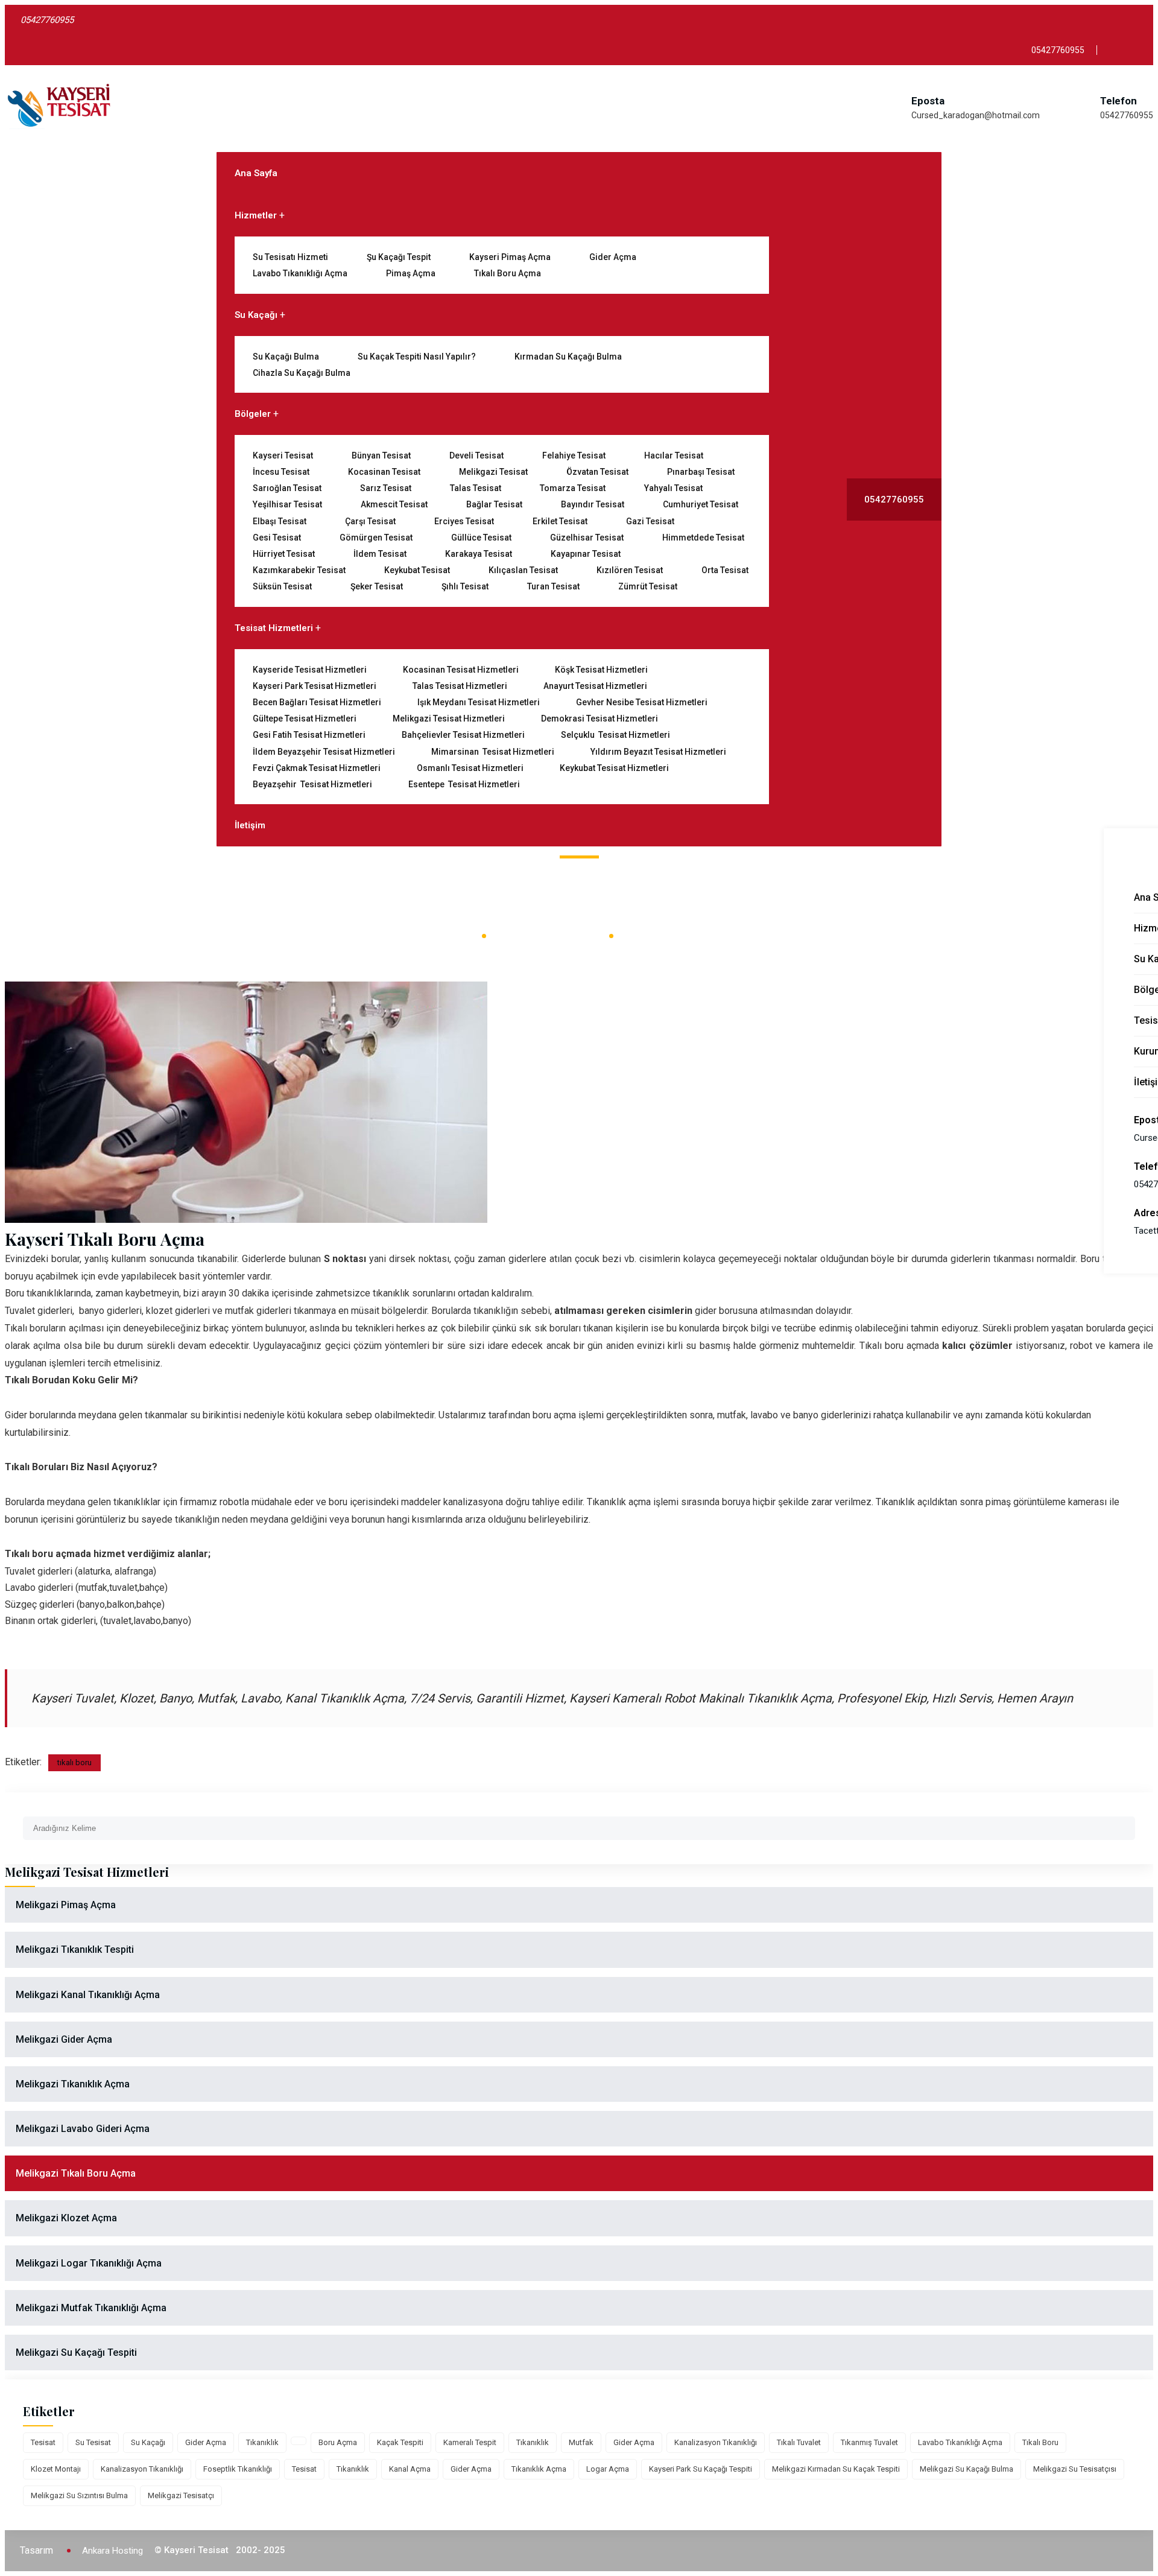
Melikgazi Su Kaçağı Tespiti (76, 2352)
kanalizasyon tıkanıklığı (716, 2442)
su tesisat (93, 2442)
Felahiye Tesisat (574, 455)
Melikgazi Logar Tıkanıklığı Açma (89, 2263)
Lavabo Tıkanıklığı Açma (300, 273)
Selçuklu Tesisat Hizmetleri (615, 735)
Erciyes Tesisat (464, 521)
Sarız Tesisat (386, 488)
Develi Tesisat (476, 455)
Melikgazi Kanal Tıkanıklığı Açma (88, 1995)
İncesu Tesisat (281, 472)
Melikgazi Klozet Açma (66, 2218)
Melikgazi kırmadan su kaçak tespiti (836, 2469)
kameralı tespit (470, 2442)
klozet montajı (56, 2469)
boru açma (338, 2442)
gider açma (206, 2442)
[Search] (1126, 1823)
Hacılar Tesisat (674, 455)
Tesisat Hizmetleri (274, 628)
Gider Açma (613, 257)
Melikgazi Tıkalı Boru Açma (76, 2173)
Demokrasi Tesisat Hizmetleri (600, 719)
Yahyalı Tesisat (673, 488)
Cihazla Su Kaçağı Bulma (302, 373)
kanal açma (410, 2469)
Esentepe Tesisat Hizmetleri (464, 784)
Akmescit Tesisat (394, 504)
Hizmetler (256, 215)
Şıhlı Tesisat (465, 586)
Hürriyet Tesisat (284, 554)
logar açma (608, 2469)
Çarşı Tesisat (370, 521)
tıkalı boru (74, 1762)
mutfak (581, 2442)
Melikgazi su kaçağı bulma (967, 2469)
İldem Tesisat (380, 554)
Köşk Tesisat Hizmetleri (601, 670)
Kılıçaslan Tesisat (523, 570)
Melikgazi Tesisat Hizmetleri (449, 719)
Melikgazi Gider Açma (64, 2039)
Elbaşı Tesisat (280, 521)
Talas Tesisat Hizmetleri (460, 686)
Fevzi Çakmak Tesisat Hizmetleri (317, 768)
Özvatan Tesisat (597, 472)
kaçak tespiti (400, 2442)
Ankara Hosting (112, 2551)
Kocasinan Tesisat (384, 472)
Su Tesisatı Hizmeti (290, 257)
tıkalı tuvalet (799, 2442)
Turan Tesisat (553, 586)
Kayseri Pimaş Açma (510, 257)
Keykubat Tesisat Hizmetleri (614, 768)
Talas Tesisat (476, 488)
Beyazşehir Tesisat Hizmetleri (312, 784)
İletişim (250, 825)
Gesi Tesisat (277, 538)
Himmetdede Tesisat (703, 538)
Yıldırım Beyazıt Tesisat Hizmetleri (658, 752)
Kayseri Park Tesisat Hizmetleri (315, 686)
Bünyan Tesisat (381, 455)
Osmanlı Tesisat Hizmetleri (470, 768)
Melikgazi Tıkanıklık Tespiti (75, 1949)
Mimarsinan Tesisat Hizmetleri (493, 752)
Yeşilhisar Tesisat (287, 504)
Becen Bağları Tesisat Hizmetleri (317, 702)
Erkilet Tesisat (560, 521)
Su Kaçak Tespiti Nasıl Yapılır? (417, 357)
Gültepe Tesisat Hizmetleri (305, 719)
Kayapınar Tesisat (586, 554)
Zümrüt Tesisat (648, 586)
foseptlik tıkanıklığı (238, 2469)
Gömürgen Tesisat (376, 538)
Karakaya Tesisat (479, 554)
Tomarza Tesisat (573, 488)
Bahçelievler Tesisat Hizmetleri (463, 735)
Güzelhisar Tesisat (587, 538)
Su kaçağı (148, 2442)
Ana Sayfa (256, 173)
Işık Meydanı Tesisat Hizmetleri (479, 702)
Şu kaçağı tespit (399, 257)
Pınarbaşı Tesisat (701, 472)
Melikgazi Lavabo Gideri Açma (83, 2129)
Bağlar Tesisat (494, 504)
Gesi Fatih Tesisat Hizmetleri (309, 735)
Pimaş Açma (411, 273)
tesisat (43, 2442)
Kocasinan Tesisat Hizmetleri (461, 670)
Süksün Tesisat (282, 586)
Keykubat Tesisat (417, 570)
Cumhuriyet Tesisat (701, 504)
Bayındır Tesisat (593, 504)
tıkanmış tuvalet (869, 2442)
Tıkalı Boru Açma (508, 273)
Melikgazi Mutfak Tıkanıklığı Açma (91, 2308)
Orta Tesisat (725, 570)
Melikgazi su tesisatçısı (1075, 2469)
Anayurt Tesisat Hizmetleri (595, 686)
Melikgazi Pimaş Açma (66, 1905)
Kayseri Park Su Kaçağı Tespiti (701, 2469)
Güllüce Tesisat (481, 538)
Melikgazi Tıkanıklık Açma (73, 2084)
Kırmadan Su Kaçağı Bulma (568, 357)
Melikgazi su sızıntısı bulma (79, 2495)
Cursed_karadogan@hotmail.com (976, 115)
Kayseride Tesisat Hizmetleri (310, 670)
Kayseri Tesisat (283, 455)
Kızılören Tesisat (630, 570)
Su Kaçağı (256, 315)
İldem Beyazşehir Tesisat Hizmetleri (324, 752)
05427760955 (1127, 115)
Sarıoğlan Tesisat (287, 488)
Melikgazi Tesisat (493, 472)
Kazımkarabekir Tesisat (299, 570)
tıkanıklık (262, 2442)
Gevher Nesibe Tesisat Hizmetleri (642, 702)
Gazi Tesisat (650, 521)
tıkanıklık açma (539, 2469)
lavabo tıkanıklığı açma (960, 2442)
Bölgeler (253, 414)
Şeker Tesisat (377, 586)
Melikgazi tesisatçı (181, 2495)
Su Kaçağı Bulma (286, 357)
